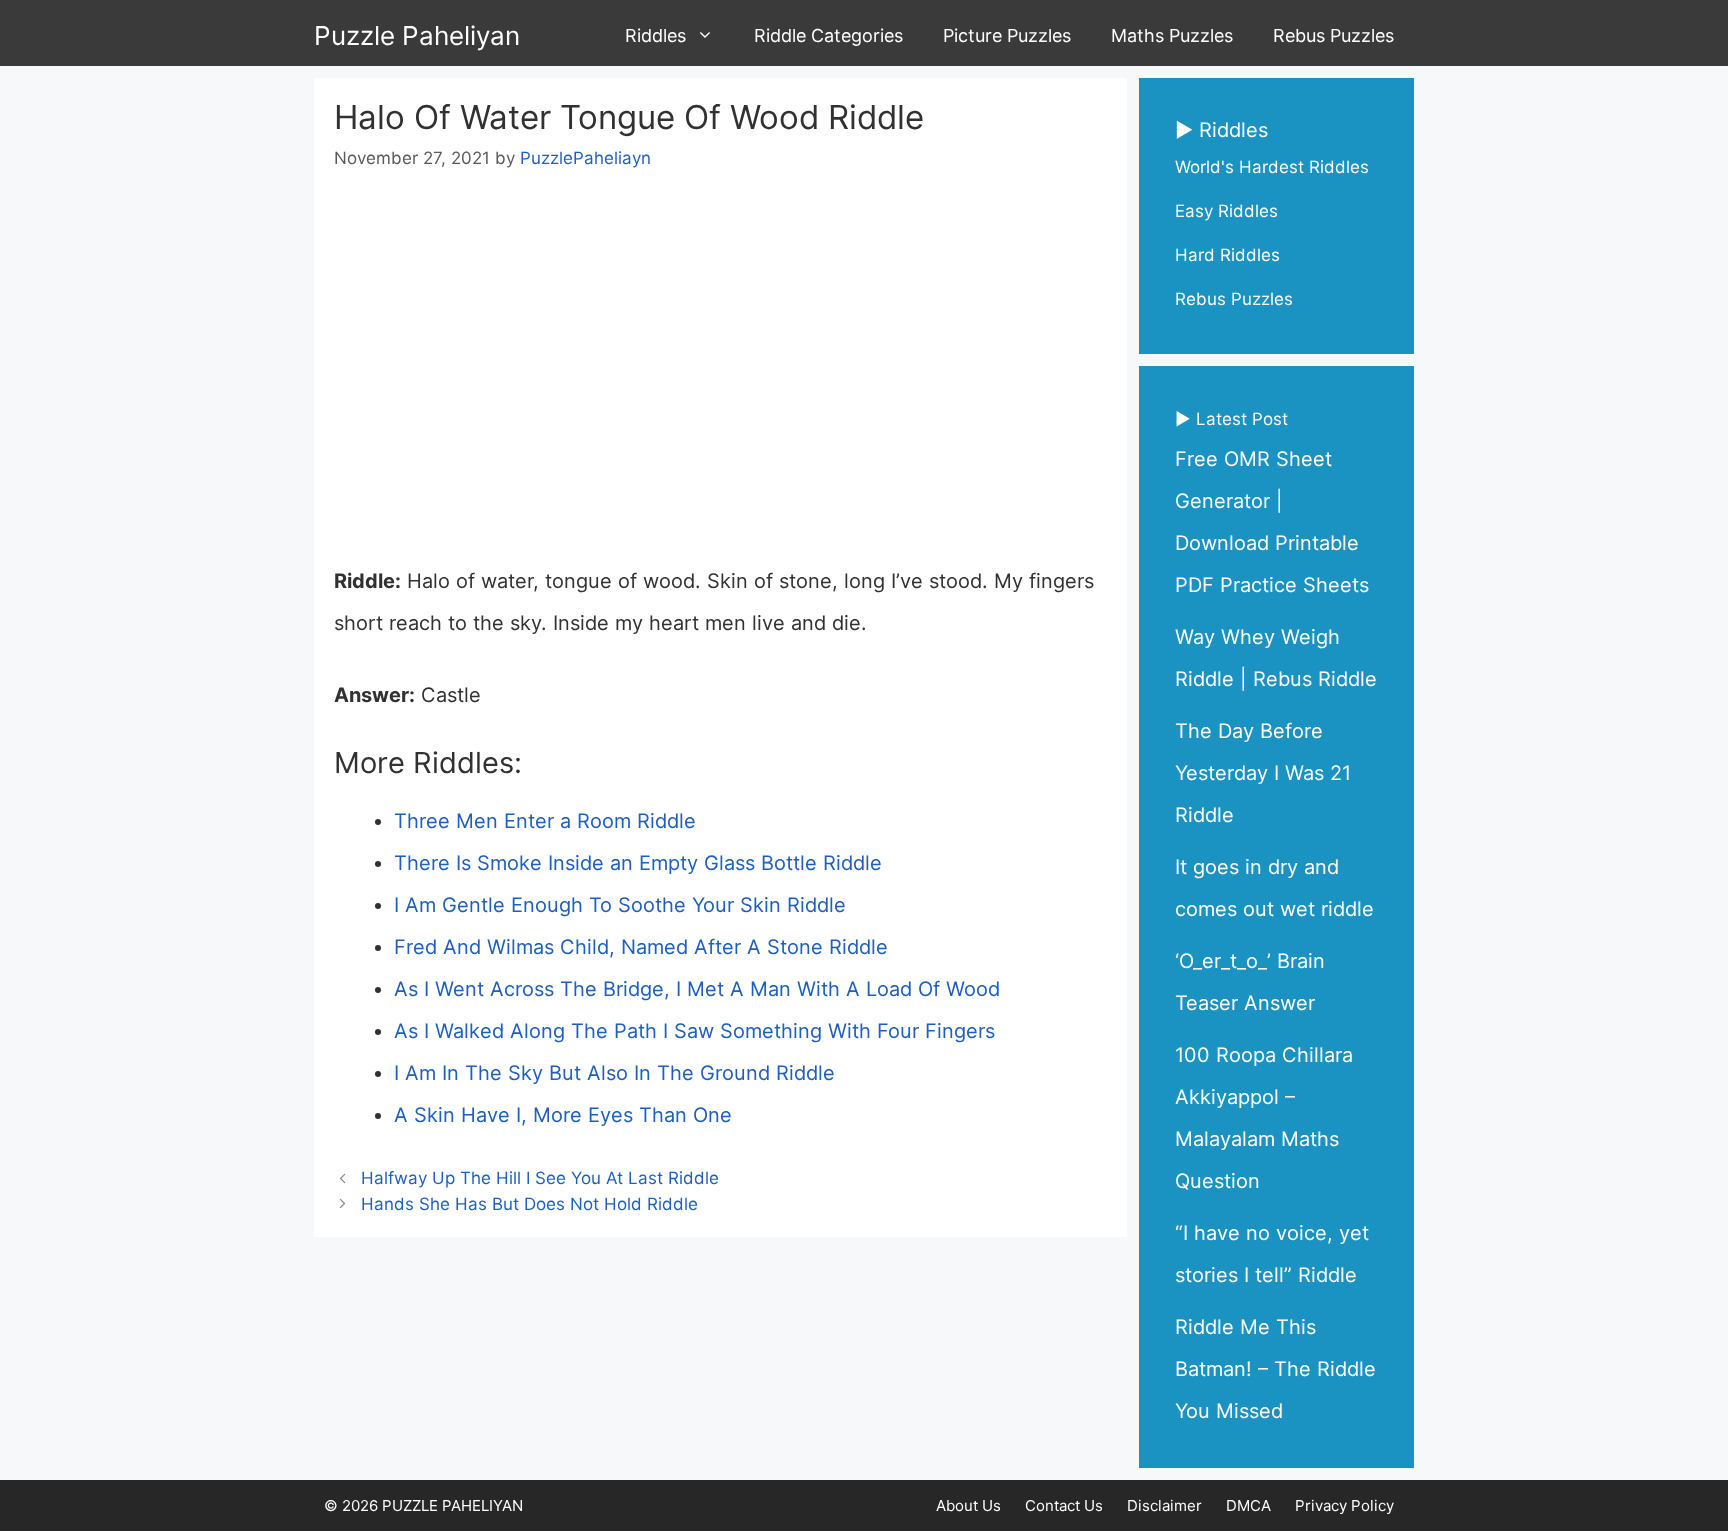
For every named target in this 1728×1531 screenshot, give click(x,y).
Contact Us (1064, 1505)
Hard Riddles (1227, 255)
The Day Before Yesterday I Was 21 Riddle (1263, 773)
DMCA (1248, 1505)
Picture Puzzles (1007, 35)
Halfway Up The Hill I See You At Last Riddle (540, 1178)
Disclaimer (1164, 1505)
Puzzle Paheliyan (417, 35)
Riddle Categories (828, 35)
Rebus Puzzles (1333, 35)
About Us (968, 1505)
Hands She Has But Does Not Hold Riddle (529, 1204)
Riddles (655, 35)
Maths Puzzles (1172, 35)
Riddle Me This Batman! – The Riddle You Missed (1275, 1369)
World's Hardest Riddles (1272, 167)
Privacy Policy (1344, 1505)
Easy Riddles (1226, 211)
